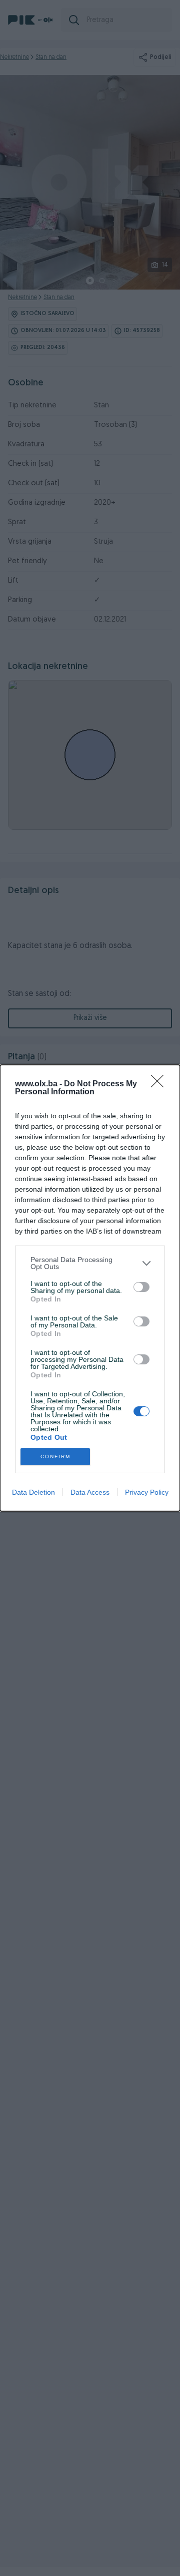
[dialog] (90, 1288)
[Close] (160, 1084)
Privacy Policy (147, 1492)
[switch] (141, 1287)
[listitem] (90, 1263)
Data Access (90, 1492)
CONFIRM (55, 1456)
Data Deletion (33, 1492)
